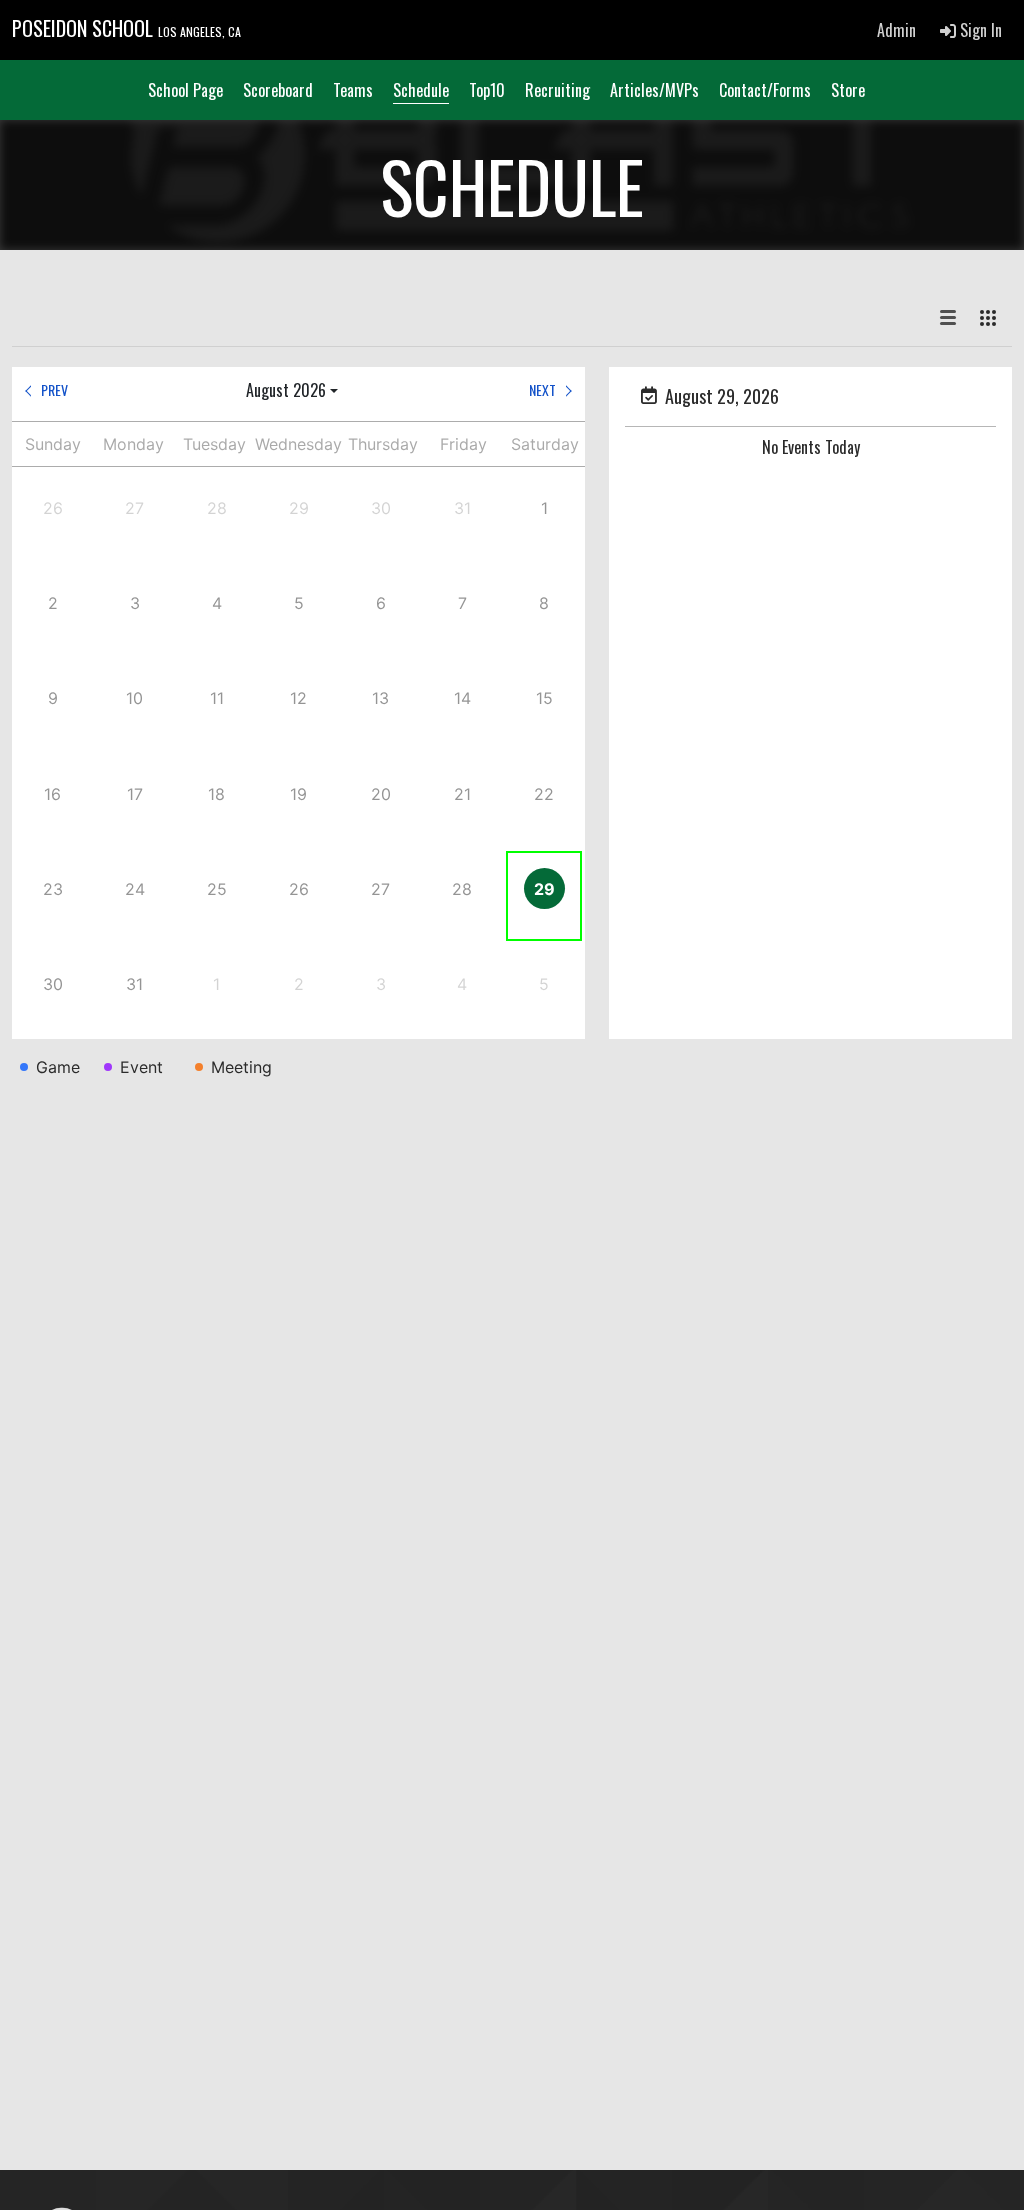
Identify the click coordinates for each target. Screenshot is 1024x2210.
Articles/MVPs (654, 90)
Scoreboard (278, 90)
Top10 (487, 90)
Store (848, 90)
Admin (896, 30)
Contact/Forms (765, 90)
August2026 (286, 390)
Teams (353, 90)
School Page (185, 90)
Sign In (979, 30)
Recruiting (557, 90)
